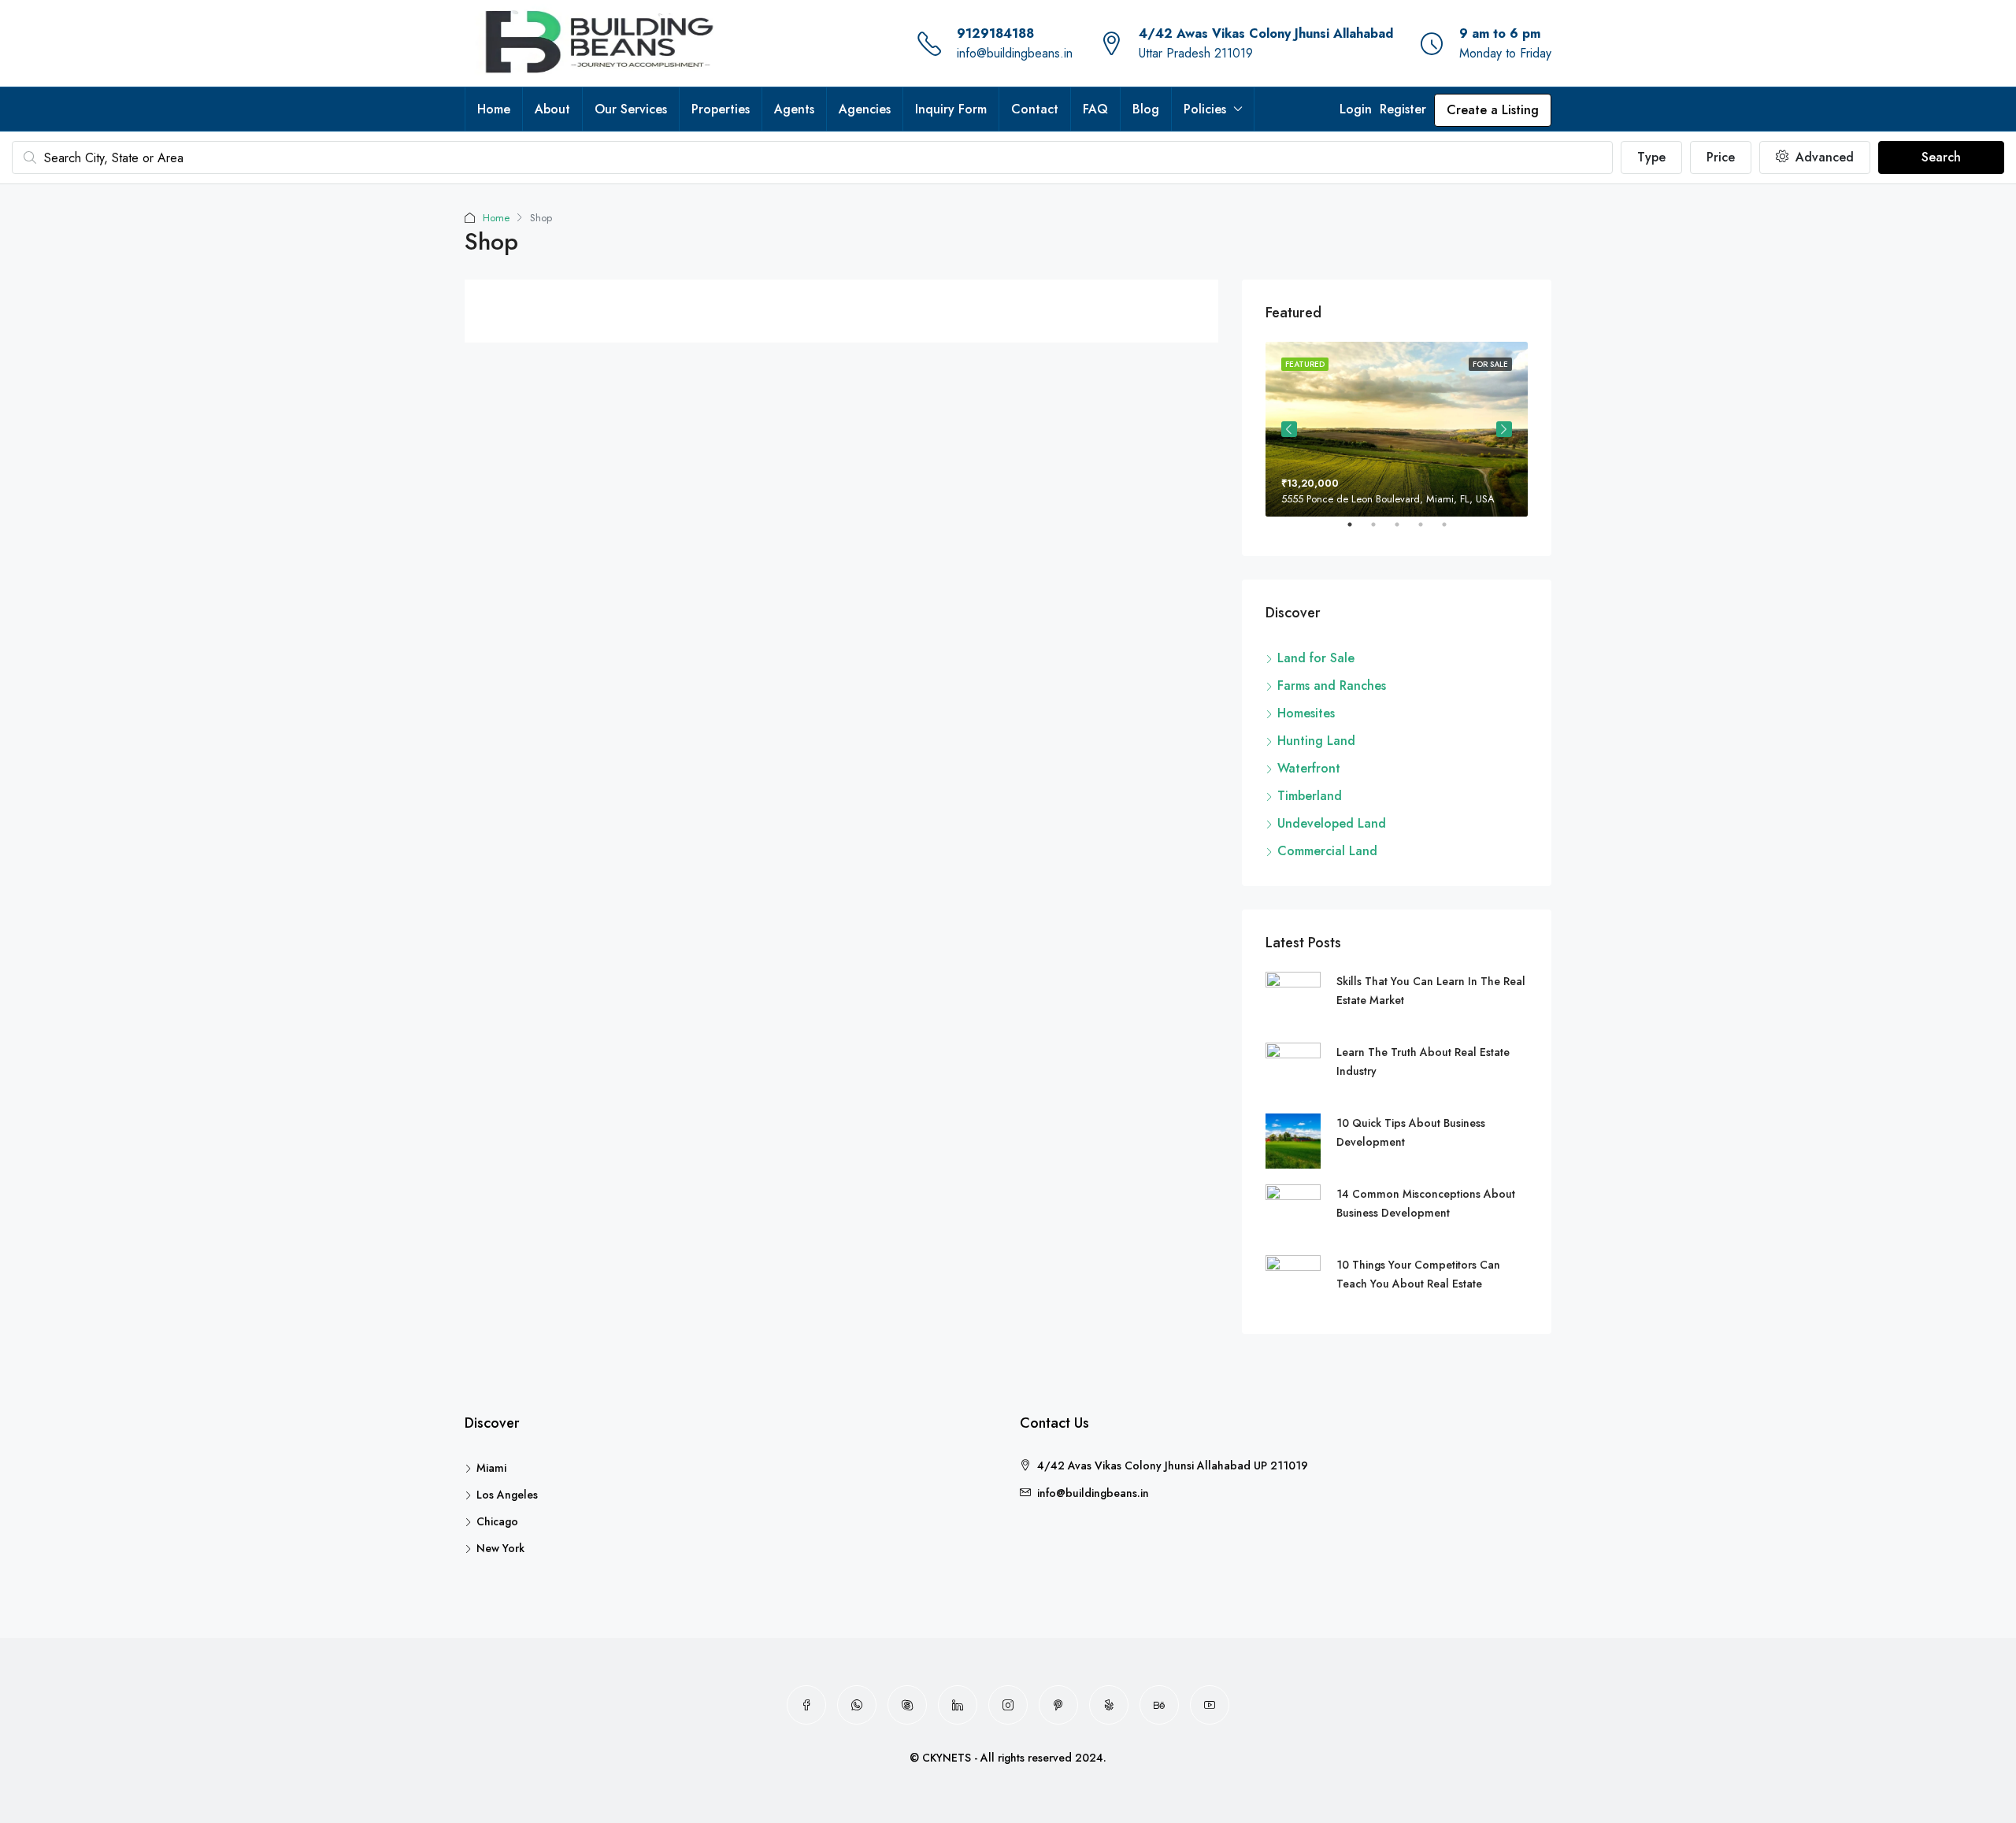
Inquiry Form (951, 109)
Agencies (865, 109)
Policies (1205, 109)
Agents (794, 109)
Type (1651, 157)
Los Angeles (507, 1495)
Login (1356, 109)
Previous (1289, 429)
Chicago (497, 1521)
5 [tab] (1452, 531)
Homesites (1306, 713)
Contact (1035, 109)
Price (1721, 157)
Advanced (1823, 157)
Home (494, 109)
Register (1403, 109)
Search (1941, 157)
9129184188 (995, 33)
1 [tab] (1358, 531)
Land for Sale (1316, 658)
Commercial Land (1327, 851)
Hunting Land (1316, 741)
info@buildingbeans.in (1015, 53)
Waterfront (1309, 768)
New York (500, 1548)
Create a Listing (1493, 110)
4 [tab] (1429, 531)
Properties (721, 109)
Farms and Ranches (1332, 685)
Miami (491, 1468)
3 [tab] (1405, 531)
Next (1504, 429)
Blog (1146, 109)
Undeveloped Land (1332, 823)
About (552, 109)
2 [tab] (1381, 531)
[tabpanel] (1397, 429)
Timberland (1310, 796)
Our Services (631, 109)
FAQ (1095, 109)
